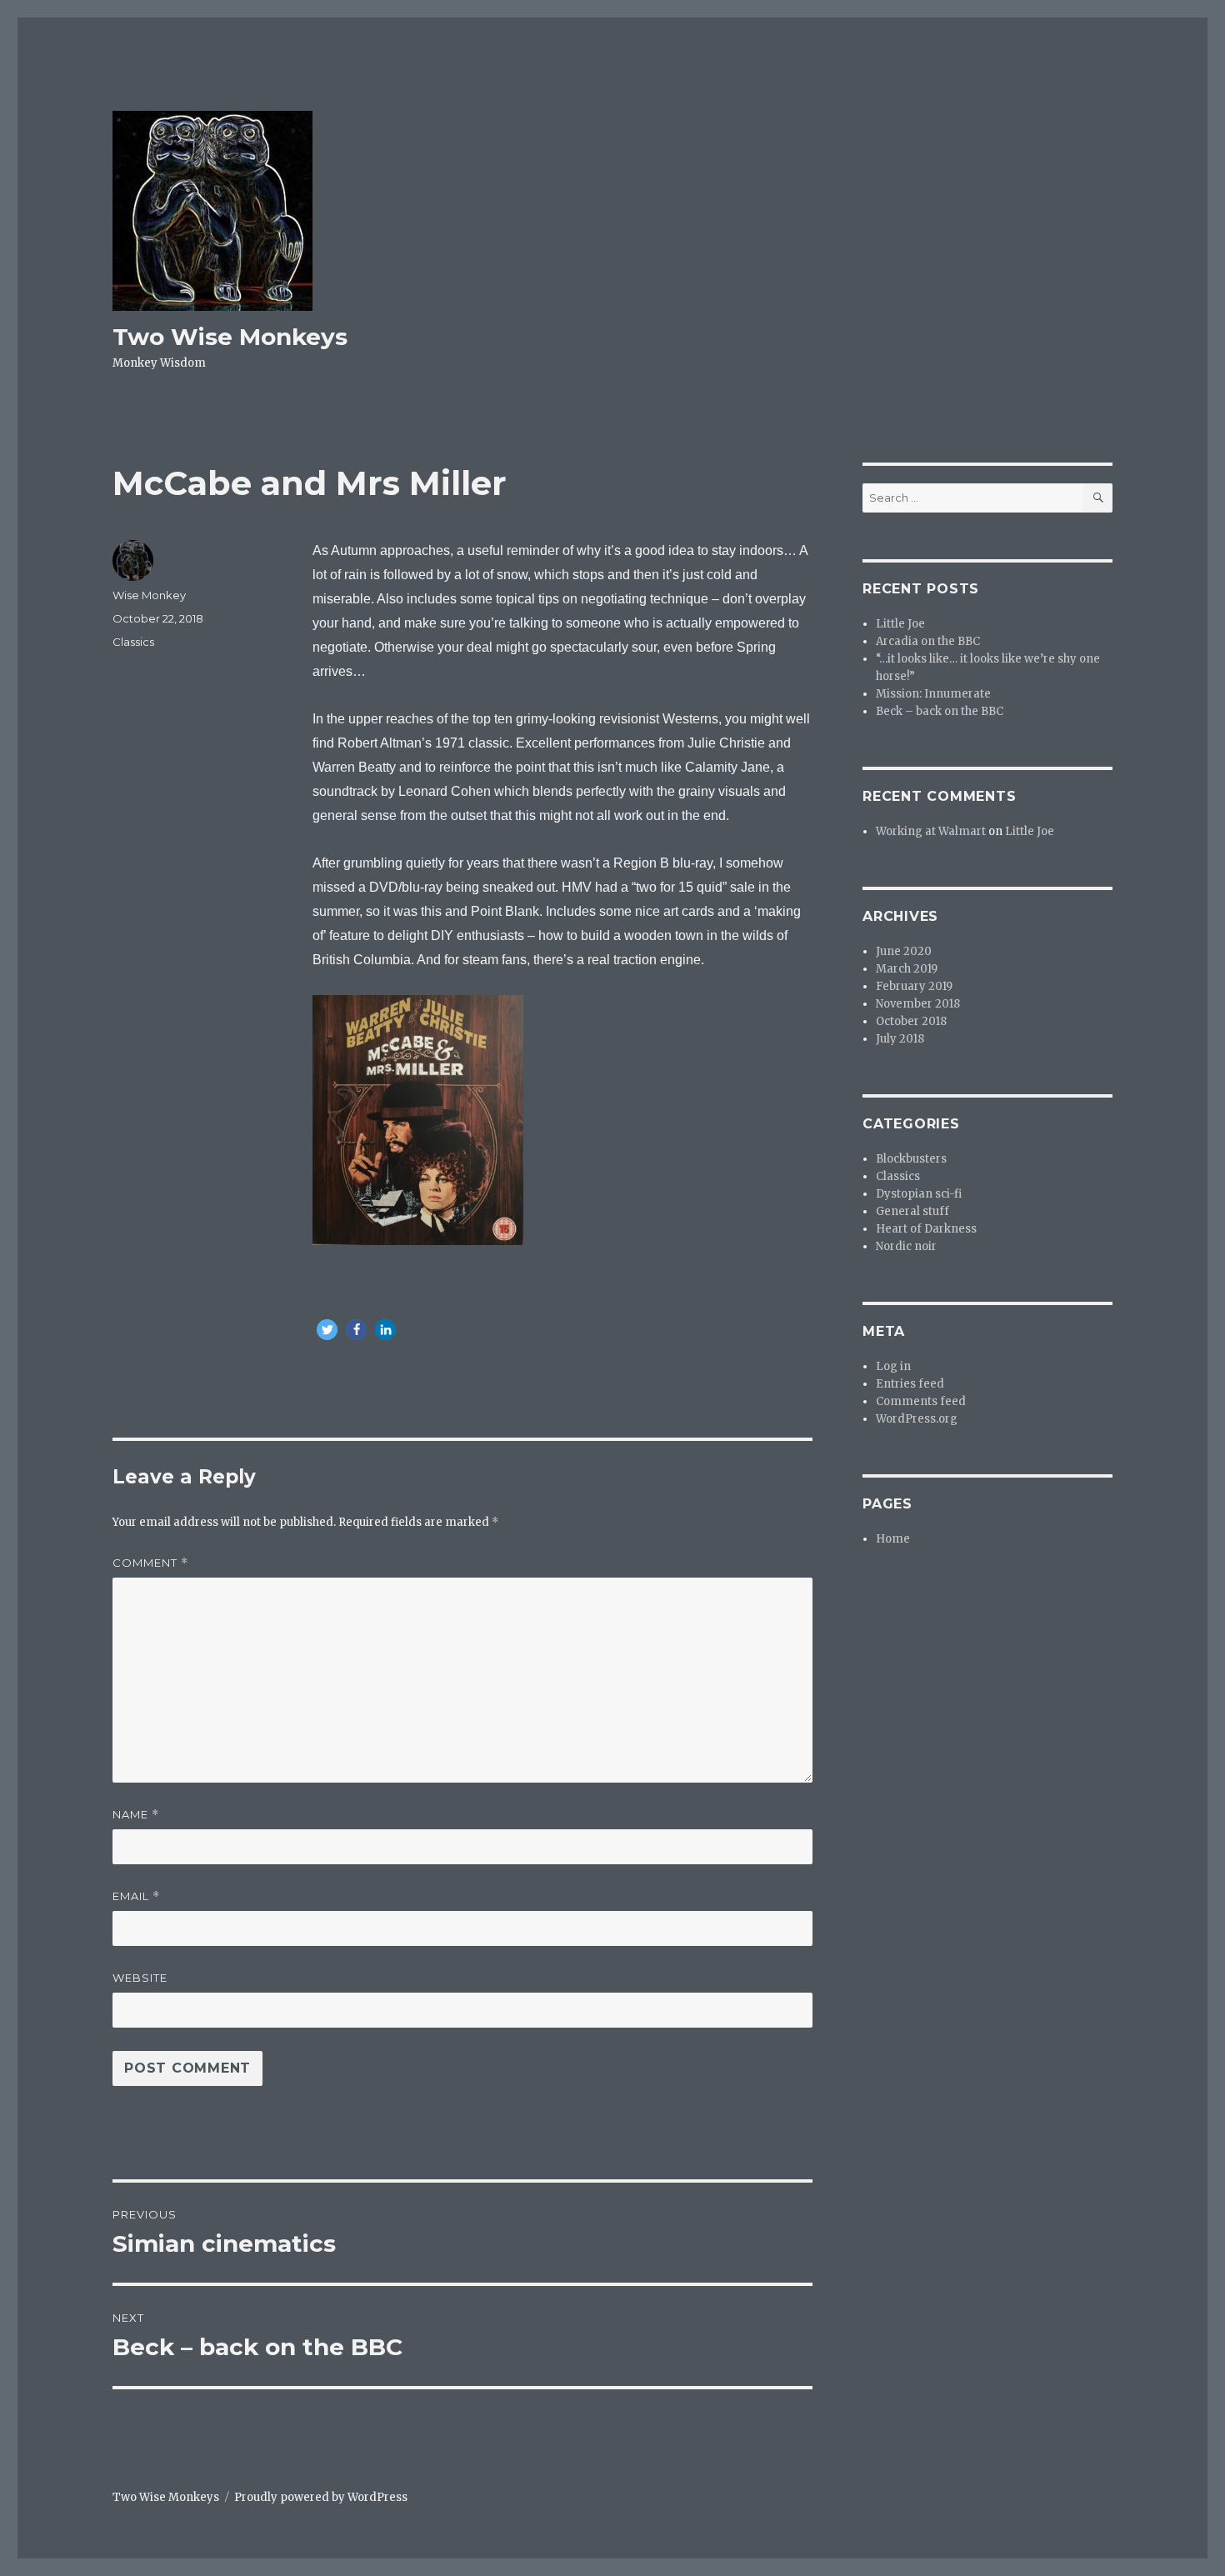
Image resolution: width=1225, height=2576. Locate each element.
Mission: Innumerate (933, 694)
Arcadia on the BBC (928, 641)
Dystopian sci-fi (919, 1194)
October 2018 (911, 1021)
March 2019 (907, 969)
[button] (327, 1330)
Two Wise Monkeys (230, 337)
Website (140, 1978)
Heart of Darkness (926, 1229)
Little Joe (900, 624)
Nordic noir (906, 1246)
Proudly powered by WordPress (321, 2497)
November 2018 (918, 1004)
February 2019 (914, 986)
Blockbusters (911, 1159)
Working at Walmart (931, 831)
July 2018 (900, 1039)
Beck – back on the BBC (940, 711)
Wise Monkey (149, 595)
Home (893, 1539)
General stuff (912, 1211)
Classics (133, 642)
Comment (150, 1563)
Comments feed (921, 1401)
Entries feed (910, 1384)
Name (136, 1815)
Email (136, 1896)
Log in (893, 1366)
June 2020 (904, 951)
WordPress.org (917, 1419)
